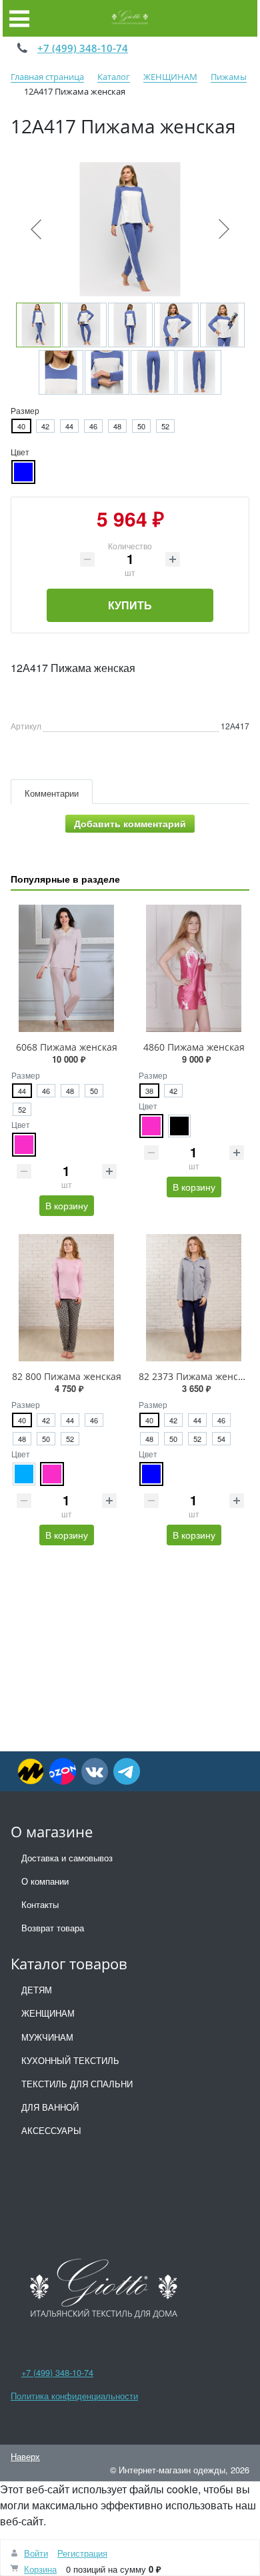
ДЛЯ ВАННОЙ (50, 2107)
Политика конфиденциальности (74, 2396)
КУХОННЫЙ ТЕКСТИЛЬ (70, 2060)
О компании (45, 1881)
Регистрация (82, 2553)
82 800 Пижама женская (67, 1376)
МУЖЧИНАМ (47, 2037)
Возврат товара (53, 1928)
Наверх (25, 2456)
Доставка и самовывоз (67, 1858)
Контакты (40, 1904)
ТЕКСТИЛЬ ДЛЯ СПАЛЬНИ (77, 2084)
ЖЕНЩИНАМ (48, 2013)
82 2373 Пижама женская (196, 1376)
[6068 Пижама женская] (66, 968)
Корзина (40, 2569)
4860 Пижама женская (194, 1047)
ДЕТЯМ (37, 1990)
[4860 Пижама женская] (194, 968)
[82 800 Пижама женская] (66, 1298)
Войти (36, 2553)
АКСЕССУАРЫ (51, 2130)
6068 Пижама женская (67, 1047)
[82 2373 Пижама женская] (194, 1298)
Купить (130, 605)
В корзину (67, 1205)
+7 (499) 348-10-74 (83, 48)
